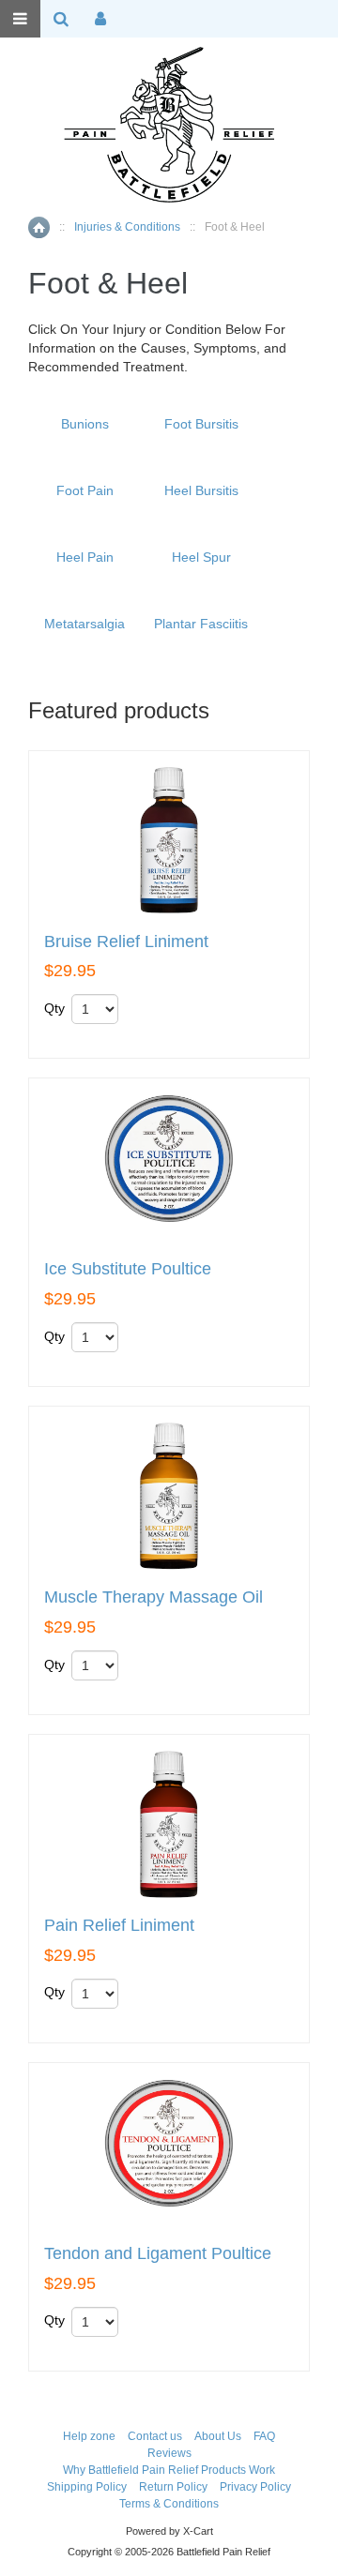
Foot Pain (85, 490)
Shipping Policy (87, 2487)
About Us (218, 2436)
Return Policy (173, 2487)
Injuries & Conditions (127, 227)
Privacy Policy (255, 2487)
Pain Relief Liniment (119, 1926)
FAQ (264, 2436)
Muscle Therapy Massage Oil (154, 1597)
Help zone (89, 2436)
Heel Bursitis (201, 490)
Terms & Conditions (169, 2504)
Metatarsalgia (84, 624)
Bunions (85, 424)
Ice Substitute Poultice (128, 1269)
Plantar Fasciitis (201, 624)
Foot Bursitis (201, 424)
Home (39, 227)
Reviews (169, 2453)
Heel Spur (201, 557)
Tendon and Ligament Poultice (158, 2254)
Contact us (155, 2436)
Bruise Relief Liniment (126, 942)
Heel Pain (85, 557)
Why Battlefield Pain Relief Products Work (169, 2470)
